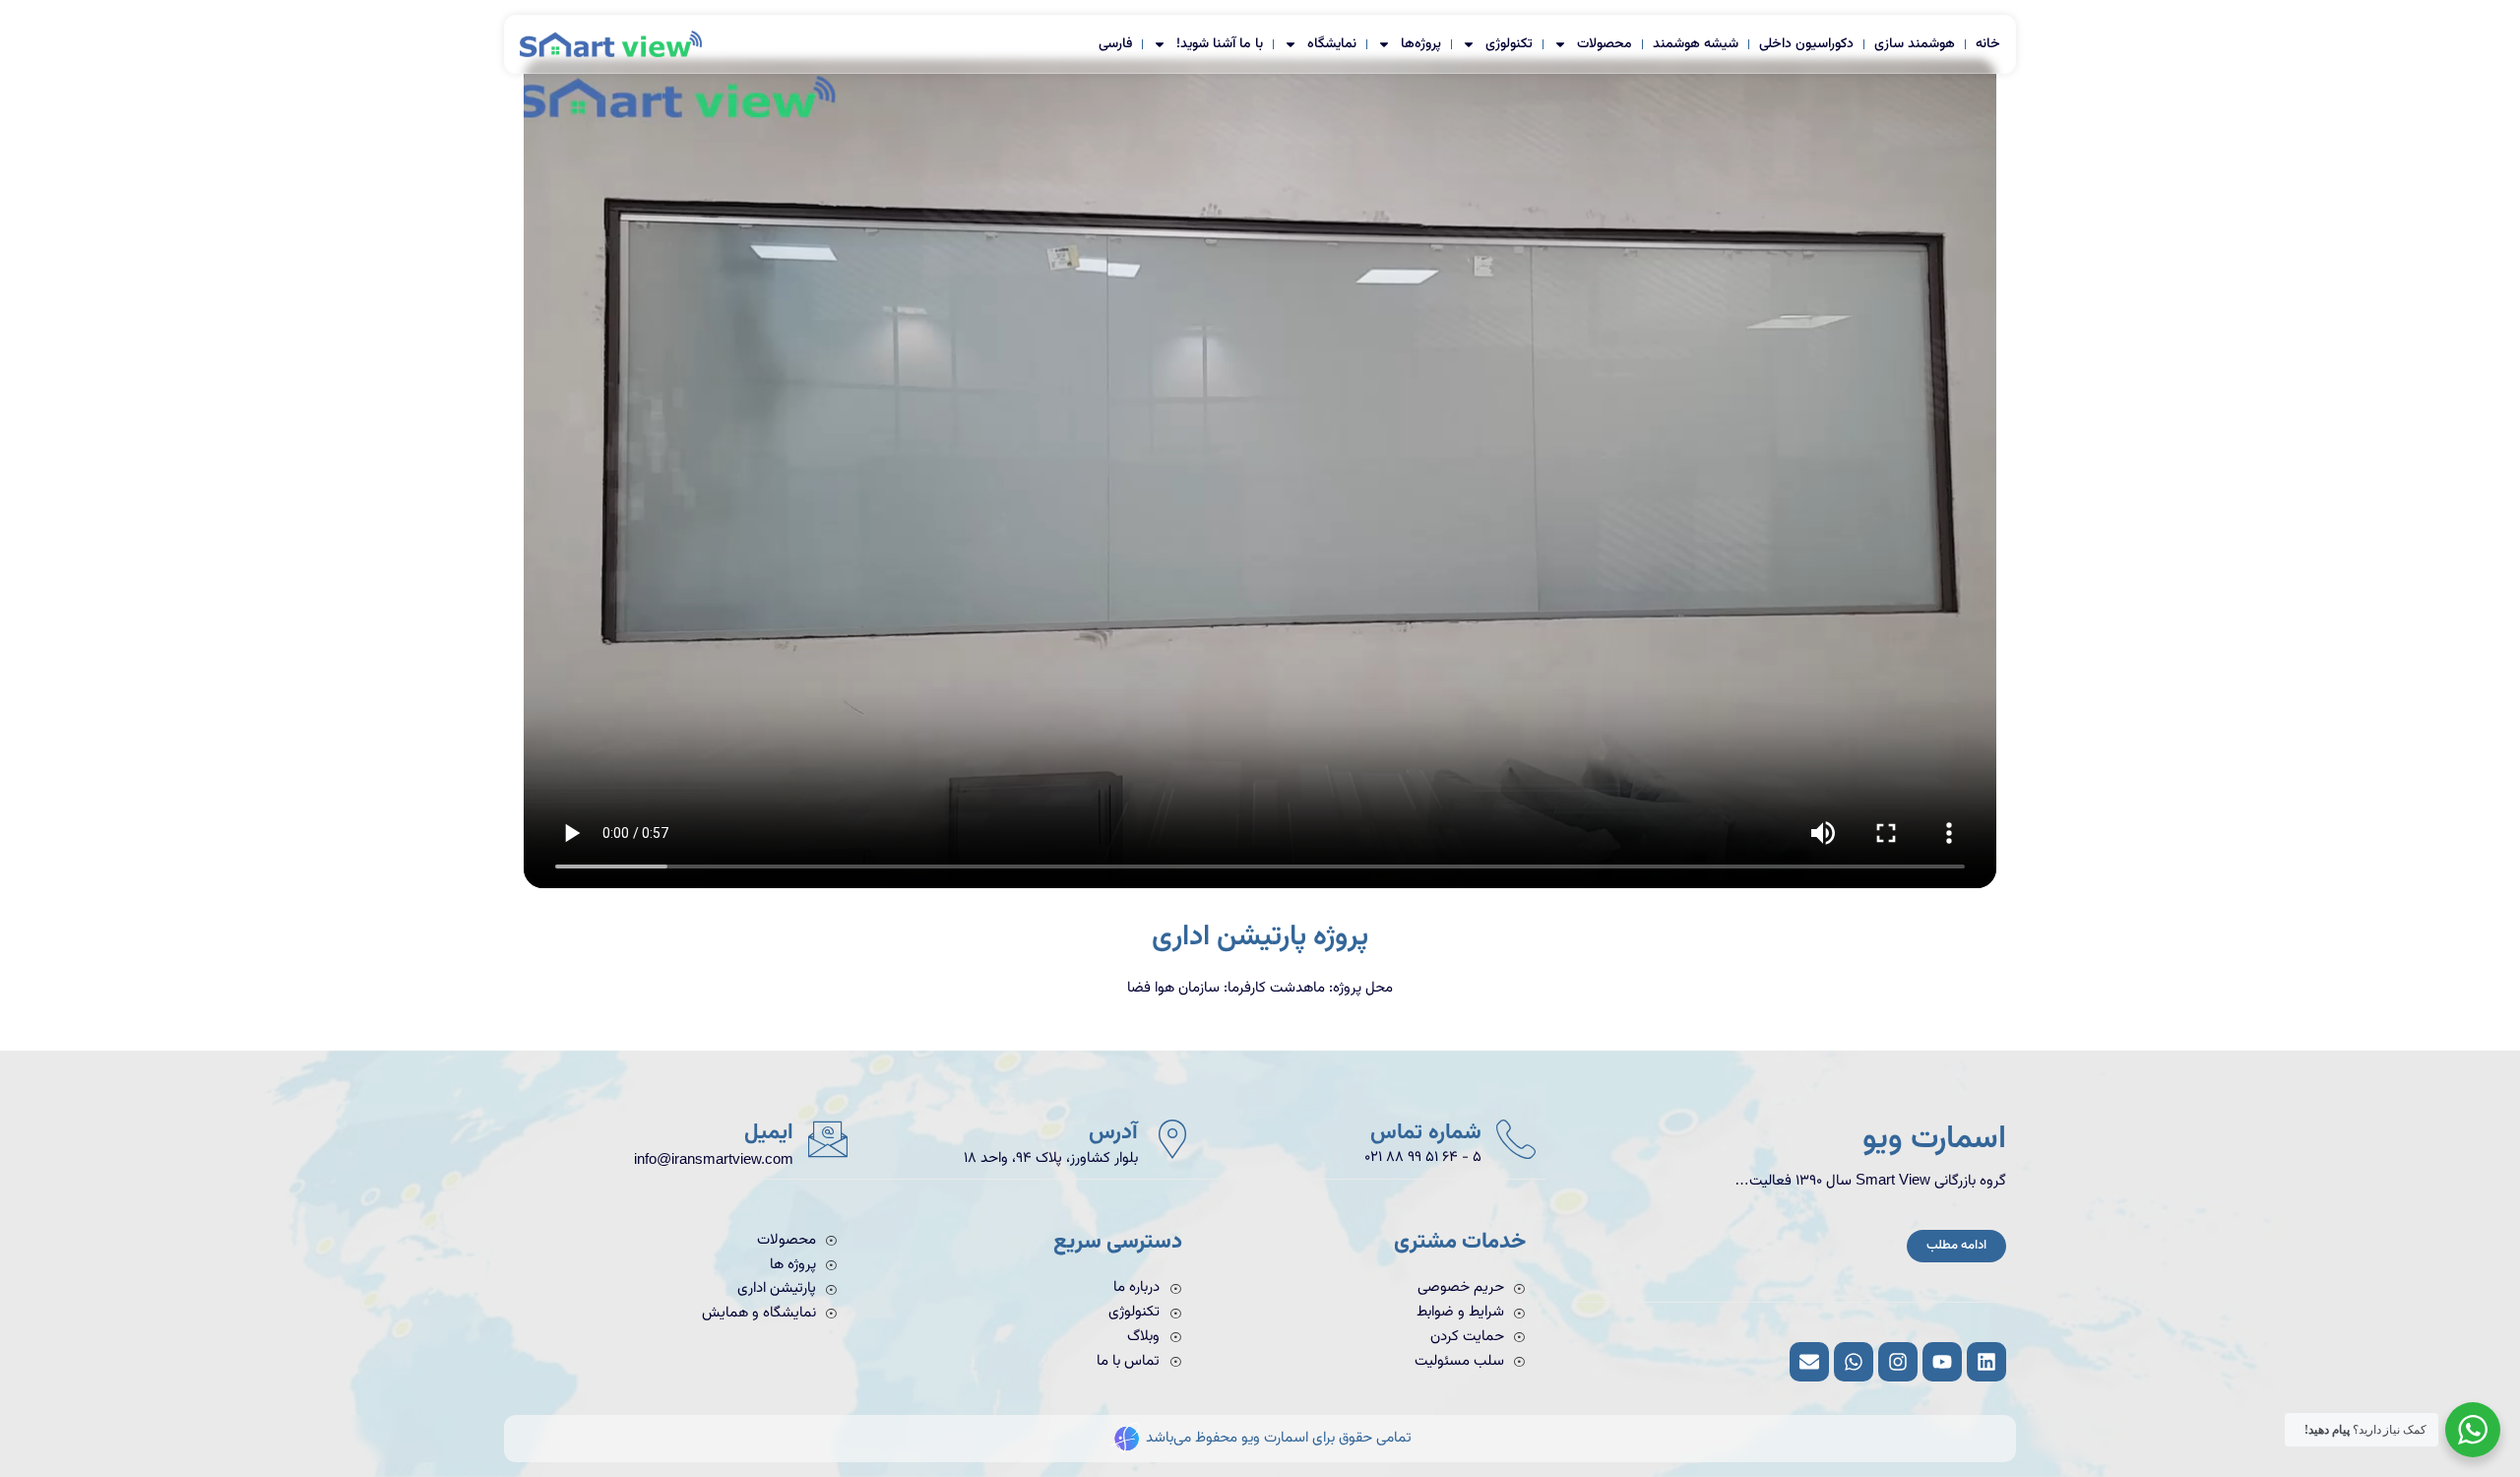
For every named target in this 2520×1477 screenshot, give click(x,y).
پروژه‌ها (1421, 44)
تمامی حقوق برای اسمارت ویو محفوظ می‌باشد (1279, 1438)
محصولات (1605, 44)
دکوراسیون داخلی (1806, 44)
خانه (1988, 44)
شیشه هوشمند (1696, 44)
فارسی (1115, 44)
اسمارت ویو (1934, 1140)
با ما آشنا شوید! (1220, 44)
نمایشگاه (1332, 44)
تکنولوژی (1509, 44)
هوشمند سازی (1915, 44)
